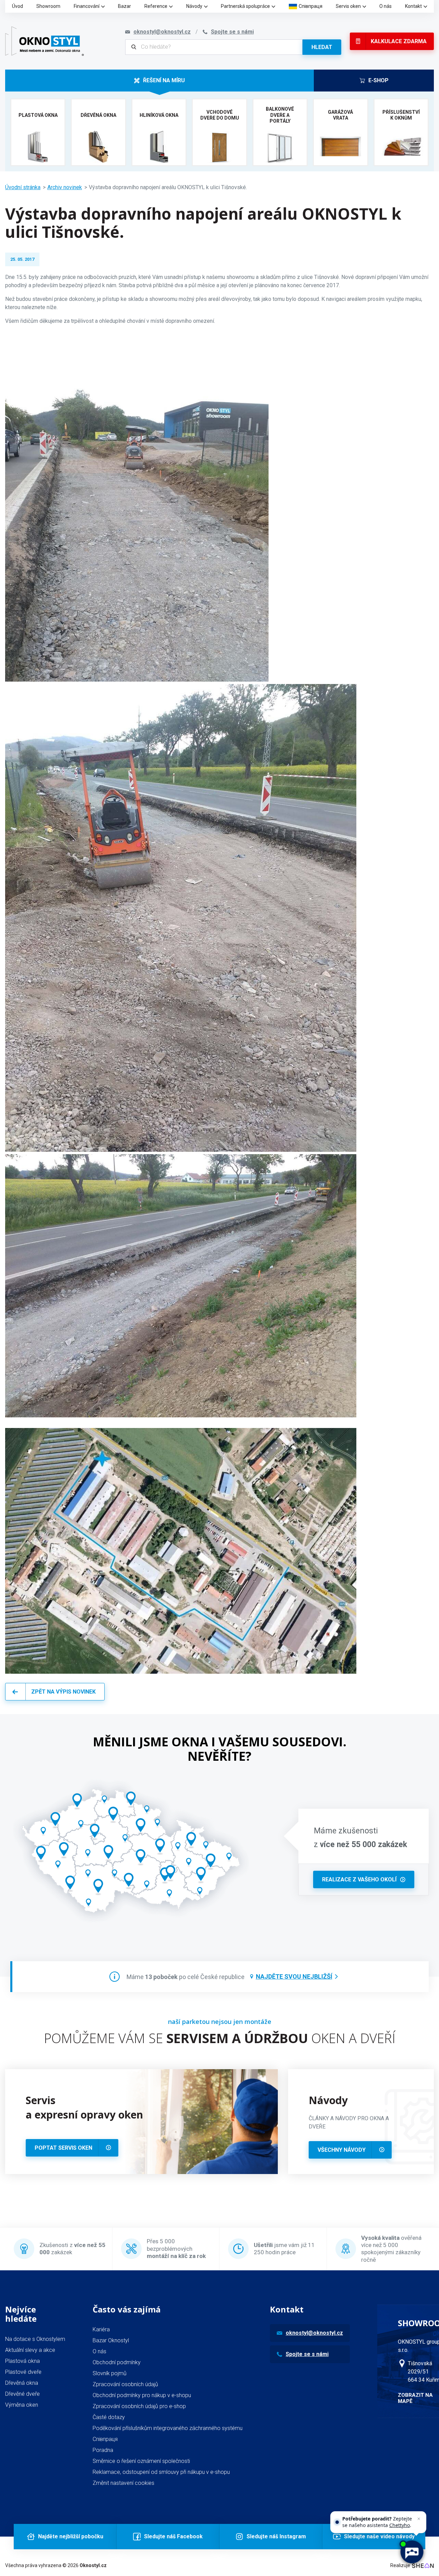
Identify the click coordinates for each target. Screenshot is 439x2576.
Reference (156, 6)
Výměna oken (22, 2405)
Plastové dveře (23, 2372)
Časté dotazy (109, 2417)
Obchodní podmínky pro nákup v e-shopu (142, 2395)
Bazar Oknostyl (111, 2340)
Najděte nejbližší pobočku (71, 2536)
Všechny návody (342, 2150)
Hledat (322, 47)
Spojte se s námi (307, 2354)
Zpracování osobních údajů (125, 2384)
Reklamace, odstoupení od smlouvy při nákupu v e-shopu (161, 2472)
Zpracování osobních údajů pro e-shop (139, 2406)
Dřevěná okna (22, 2383)
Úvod (17, 6)
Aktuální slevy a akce (30, 2350)
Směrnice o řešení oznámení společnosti (141, 2461)
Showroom (48, 6)
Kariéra (101, 2329)
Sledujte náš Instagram (276, 2536)
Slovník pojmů (110, 2373)
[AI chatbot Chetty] (411, 2552)
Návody (194, 6)
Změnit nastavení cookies (123, 2483)
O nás (385, 6)
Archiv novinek (65, 187)
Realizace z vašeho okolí (359, 1879)
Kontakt (413, 6)
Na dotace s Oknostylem (35, 2339)
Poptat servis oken (63, 2148)
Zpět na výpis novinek (63, 1692)
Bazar (124, 6)
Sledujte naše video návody (379, 2536)
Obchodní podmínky (117, 2362)
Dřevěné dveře (22, 2394)
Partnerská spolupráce (245, 6)
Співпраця (311, 6)
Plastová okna (22, 2361)
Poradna (103, 2450)
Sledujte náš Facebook (173, 2536)
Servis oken (348, 6)
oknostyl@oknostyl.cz (314, 2333)
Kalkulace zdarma (399, 41)
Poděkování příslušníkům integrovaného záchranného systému (168, 2428)
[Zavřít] (419, 2519)
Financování (87, 6)
